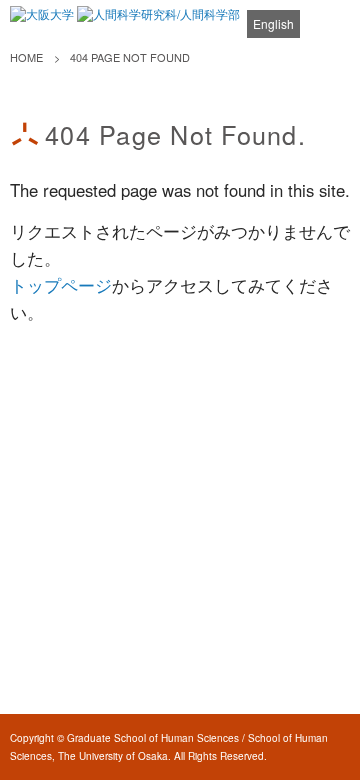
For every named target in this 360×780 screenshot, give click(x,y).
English (273, 23)
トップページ (61, 285)
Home (26, 57)
